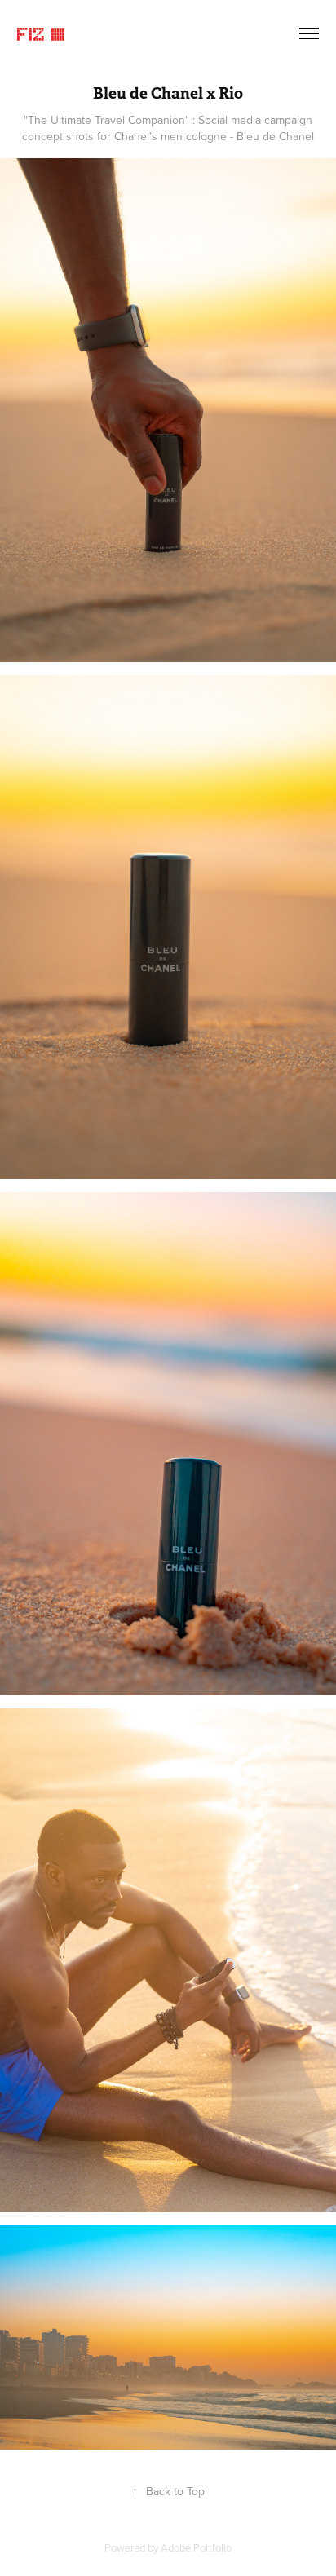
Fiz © (42, 33)
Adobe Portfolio (196, 2547)
